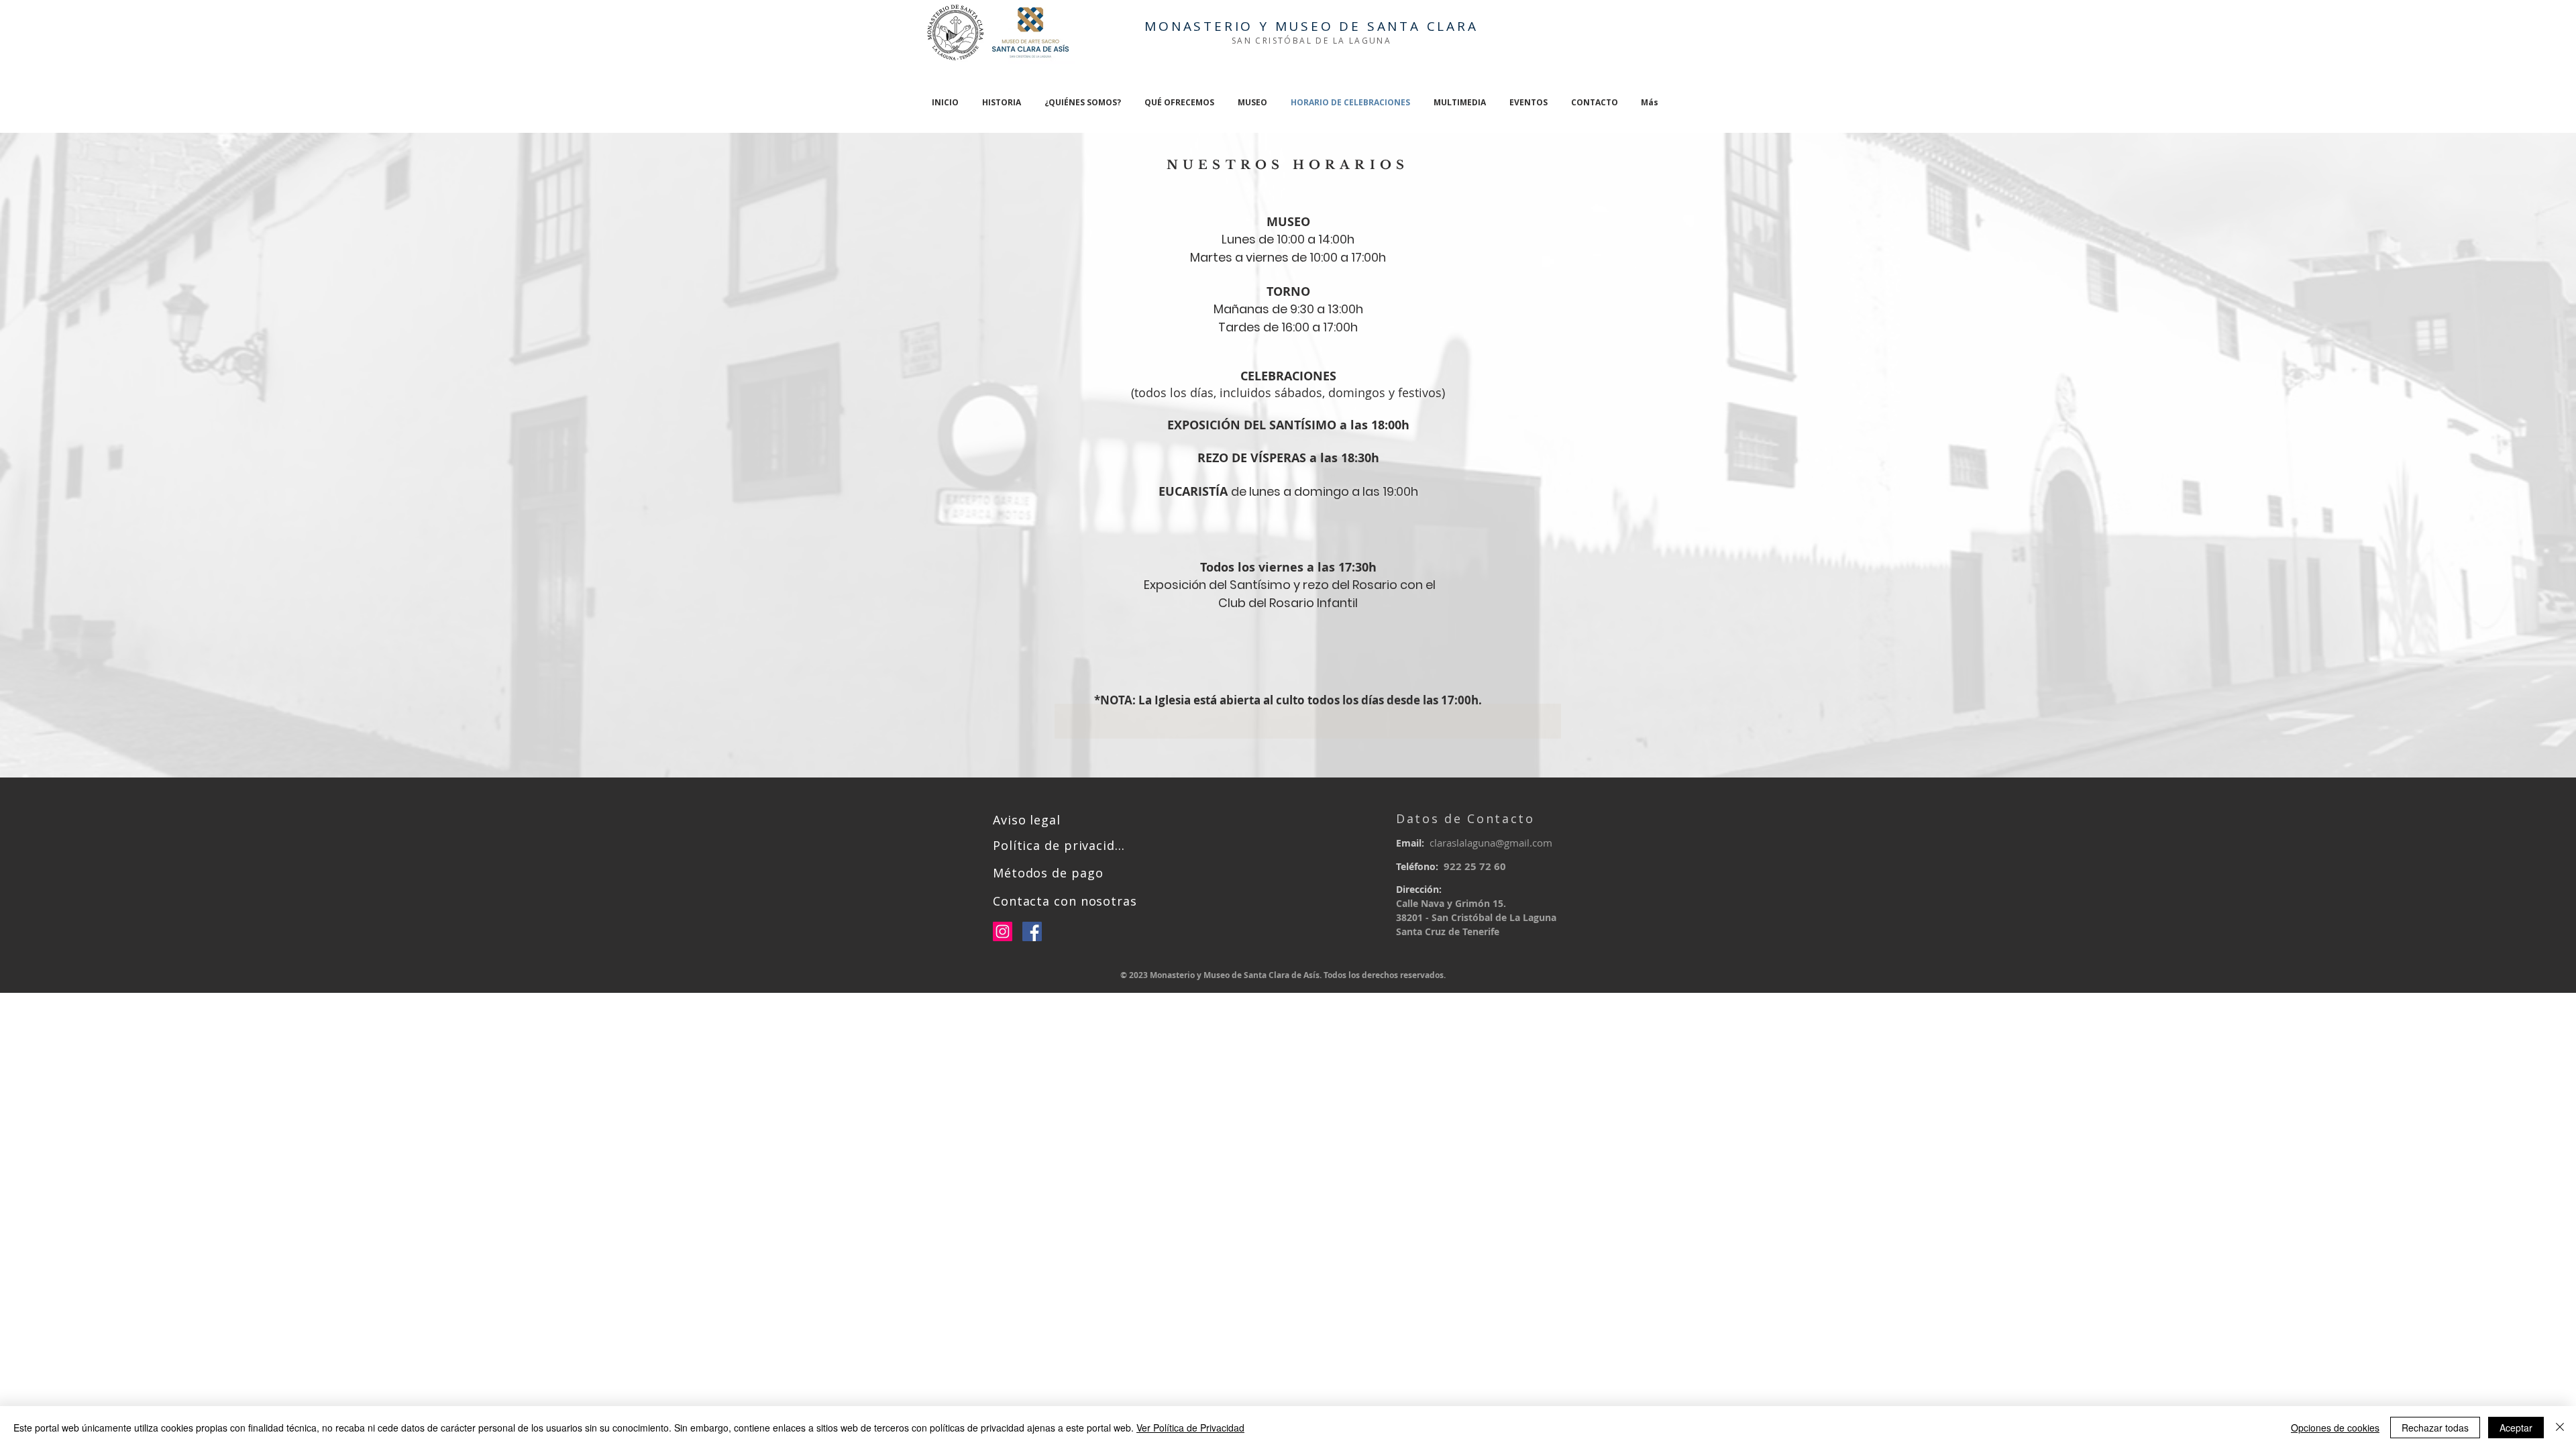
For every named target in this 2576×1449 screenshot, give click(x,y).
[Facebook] (1032, 931)
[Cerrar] (2560, 1428)
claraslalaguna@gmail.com (1491, 843)
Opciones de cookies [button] (2335, 1428)
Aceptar (2516, 1428)
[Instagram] (1003, 931)
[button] (1082, 102)
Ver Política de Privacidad (1190, 1428)
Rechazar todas (2435, 1428)
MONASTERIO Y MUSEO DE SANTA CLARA (1311, 26)
